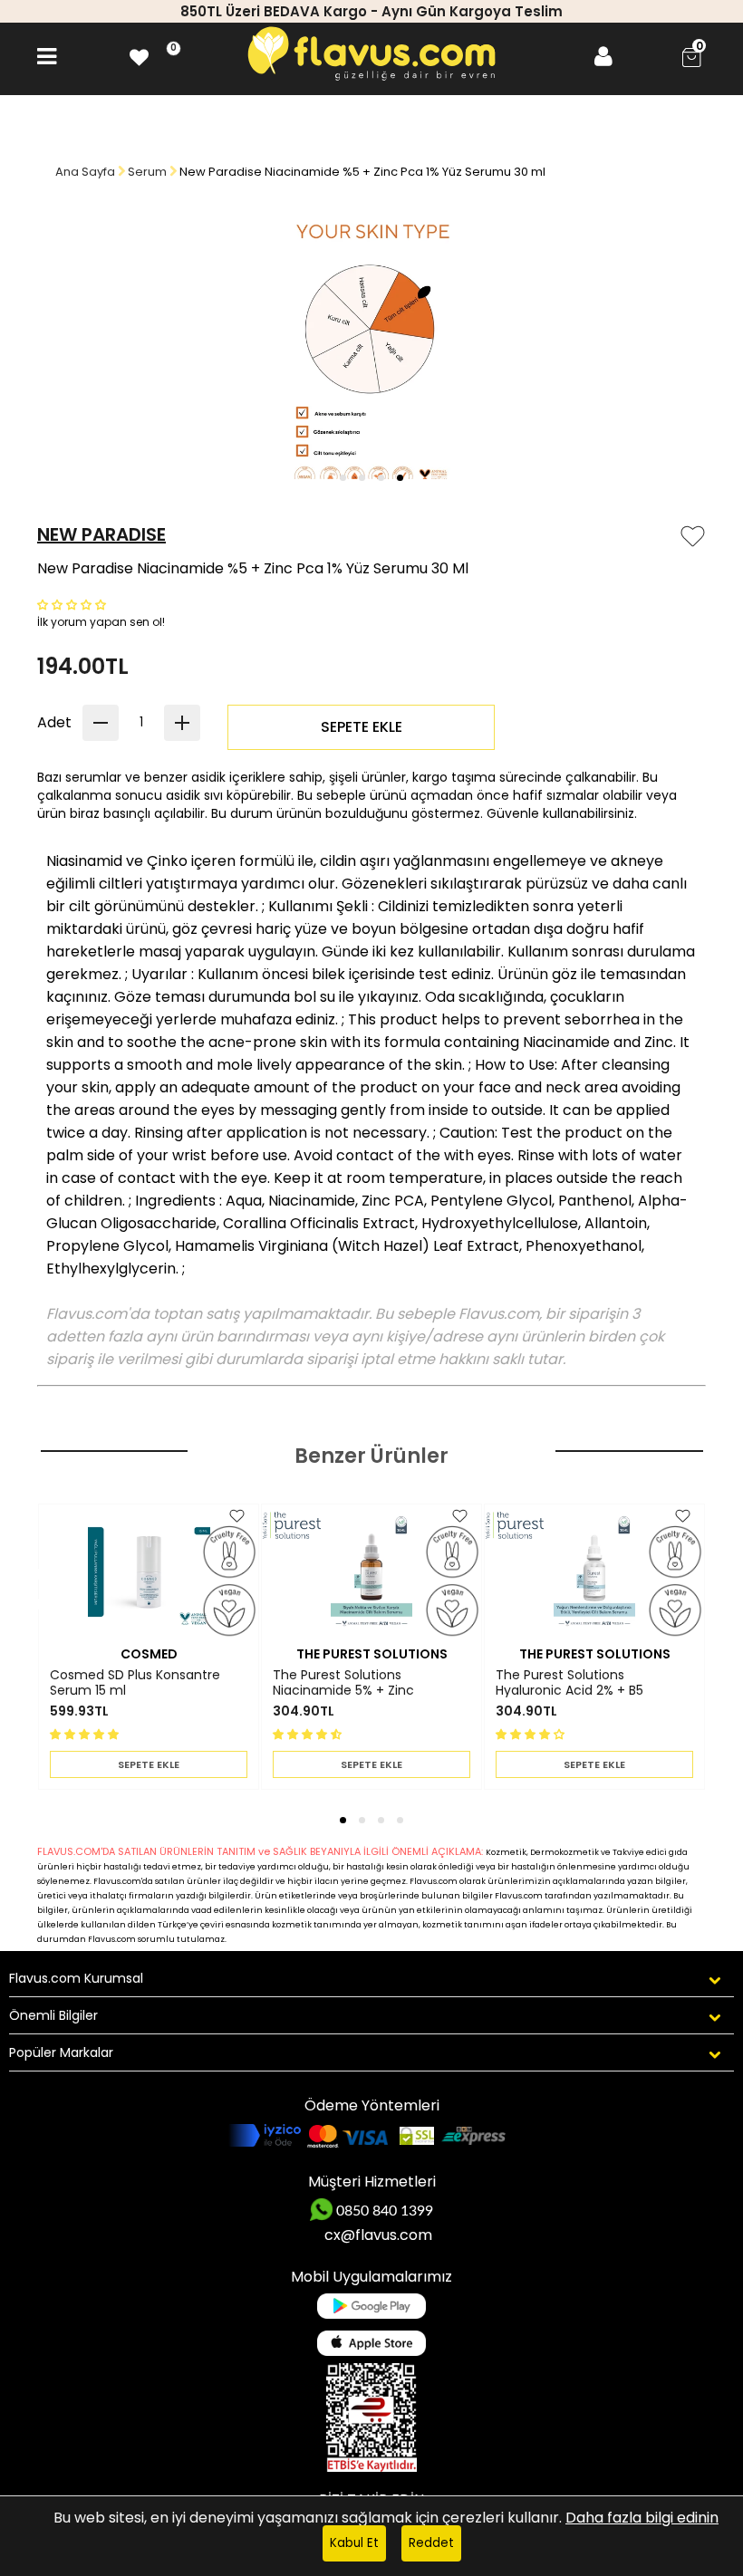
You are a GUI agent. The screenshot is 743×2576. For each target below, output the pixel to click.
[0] (139, 57)
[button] (343, 478)
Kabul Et (354, 2543)
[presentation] (26, 1580)
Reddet (431, 2543)
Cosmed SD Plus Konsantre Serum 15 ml (135, 1683)
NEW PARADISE (101, 534)
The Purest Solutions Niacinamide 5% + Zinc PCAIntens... (343, 1683)
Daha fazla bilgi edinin (642, 2518)
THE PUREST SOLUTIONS (372, 1654)
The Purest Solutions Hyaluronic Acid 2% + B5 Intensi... (569, 1683)
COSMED (149, 1654)
